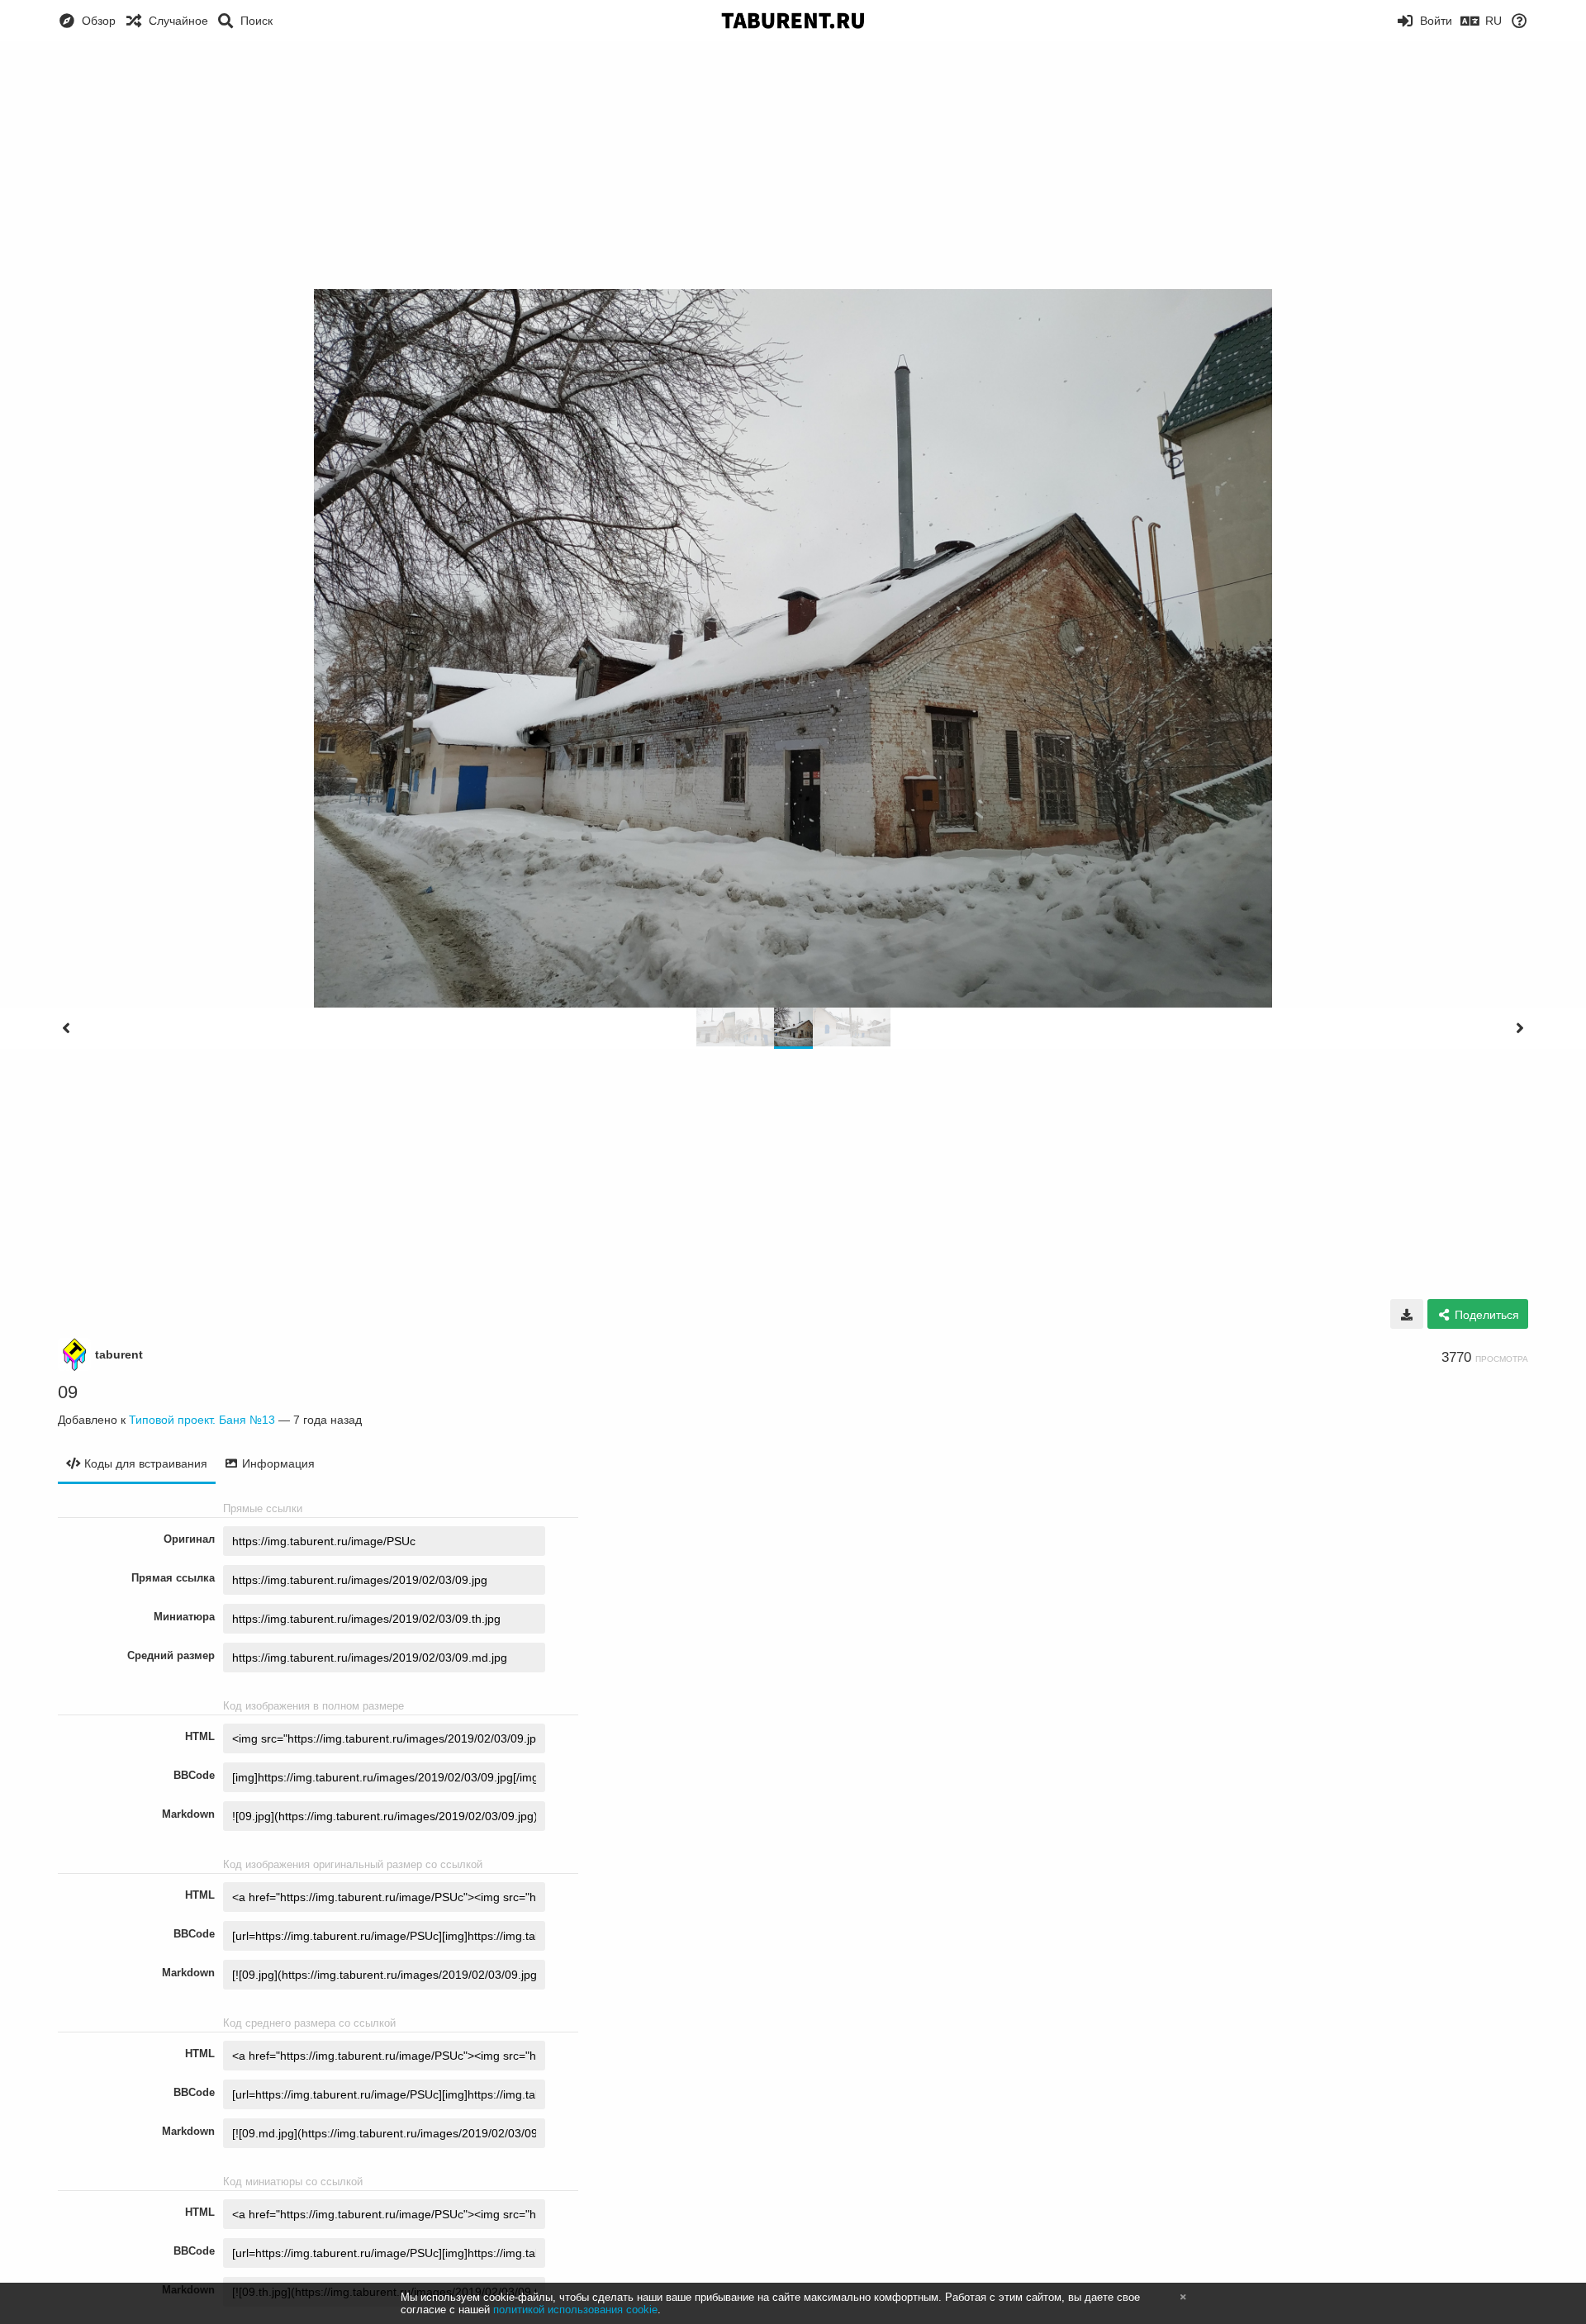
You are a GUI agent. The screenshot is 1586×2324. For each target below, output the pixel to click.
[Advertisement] (793, 165)
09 (68, 1392)
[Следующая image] (1520, 1028)
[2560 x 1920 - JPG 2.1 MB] (1407, 1314)
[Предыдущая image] (66, 1028)
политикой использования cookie (575, 2310)
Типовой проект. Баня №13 (202, 1420)
